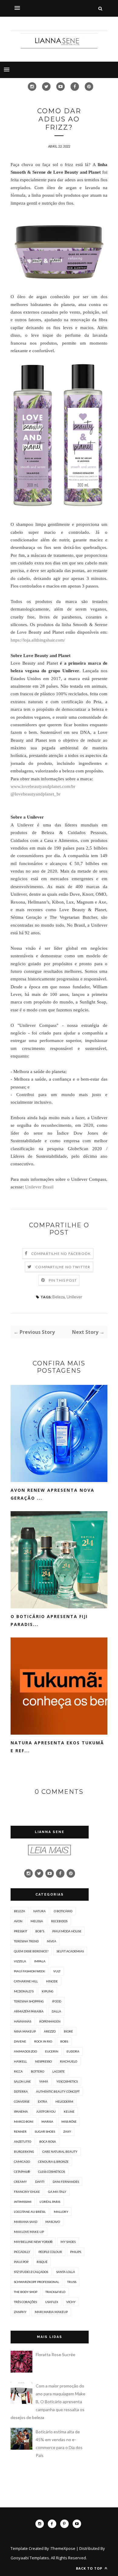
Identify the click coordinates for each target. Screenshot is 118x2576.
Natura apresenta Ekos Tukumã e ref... (57, 1747)
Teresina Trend (26, 1941)
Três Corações (25, 2302)
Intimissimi (23, 2202)
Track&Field (55, 2292)
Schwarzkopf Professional (36, 2282)
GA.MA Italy (57, 2192)
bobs (64, 2041)
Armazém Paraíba (29, 2011)
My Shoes (68, 2242)
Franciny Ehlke (27, 2192)
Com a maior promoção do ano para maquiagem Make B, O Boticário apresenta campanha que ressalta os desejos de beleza (48, 2402)
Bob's (40, 1931)
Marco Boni (24, 2121)
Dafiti (40, 2182)
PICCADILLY (22, 2252)
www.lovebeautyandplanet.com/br (43, 786)
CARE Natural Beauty (60, 2152)
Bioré (68, 2031)
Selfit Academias (70, 1951)
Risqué (42, 2262)
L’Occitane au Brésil (30, 2212)
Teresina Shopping (29, 2001)
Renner (20, 2131)
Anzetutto (23, 2142)
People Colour (50, 2252)
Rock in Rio (43, 2041)
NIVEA (52, 1941)
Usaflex (52, 2302)
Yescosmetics (67, 2081)
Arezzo (50, 2031)
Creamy (20, 2182)
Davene (20, 2041)
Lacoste (59, 2071)
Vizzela (20, 1961)
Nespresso (43, 2061)
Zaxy (67, 2131)
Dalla (56, 2011)
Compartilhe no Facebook (61, 1254)
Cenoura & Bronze (53, 2162)
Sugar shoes (45, 2131)
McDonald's (24, 1991)
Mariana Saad (26, 2222)
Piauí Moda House (67, 1931)
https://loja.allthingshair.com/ (38, 640)
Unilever (74, 1297)
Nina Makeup (25, 2031)
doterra (21, 2091)
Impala (40, 1961)
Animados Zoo (25, 2051)
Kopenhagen (50, 2021)
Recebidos (59, 1921)
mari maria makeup (51, 2312)
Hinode (52, 1981)
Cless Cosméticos (52, 2172)
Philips (76, 2252)
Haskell (20, 2061)
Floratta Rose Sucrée (56, 2355)
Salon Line (22, 2081)
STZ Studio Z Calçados (31, 2272)
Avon (18, 1921)
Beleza (59, 1297)
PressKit (21, 1931)
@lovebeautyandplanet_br (36, 794)
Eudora (73, 2051)
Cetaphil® (22, 2172)
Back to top (90, 2568)
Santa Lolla (66, 2272)
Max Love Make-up (29, 2232)
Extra (43, 2101)
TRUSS (72, 2282)
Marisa (47, 2121)
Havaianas (23, 2021)
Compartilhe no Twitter (63, 1267)
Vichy (71, 2302)
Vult (57, 1971)
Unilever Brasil (39, 1187)
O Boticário (63, 1911)
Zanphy (20, 2312)
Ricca (18, 2071)
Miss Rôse (69, 2121)
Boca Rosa (48, 2142)
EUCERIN (52, 2051)
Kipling (48, 1991)
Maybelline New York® (33, 2242)
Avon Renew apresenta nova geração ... (52, 1494)
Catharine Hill (26, 1981)
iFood (57, 2001)
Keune (69, 2111)
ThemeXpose (63, 2548)
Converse (22, 2101)
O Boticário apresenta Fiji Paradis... (49, 1620)
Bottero (38, 2071)
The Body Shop (26, 2292)
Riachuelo (69, 2061)
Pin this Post (63, 1280)
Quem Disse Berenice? (31, 1951)
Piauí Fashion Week (29, 1971)
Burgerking (24, 2152)
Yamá (44, 2081)
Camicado (22, 2162)
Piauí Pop (21, 2262)
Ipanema (21, 2111)
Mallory (61, 2212)
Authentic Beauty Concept (58, 2091)
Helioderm (64, 2101)
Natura (39, 1911)
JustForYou (46, 2111)
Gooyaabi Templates (30, 2558)
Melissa (37, 1921)
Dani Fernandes (66, 2182)
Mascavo (53, 2222)
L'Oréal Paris (50, 2202)
